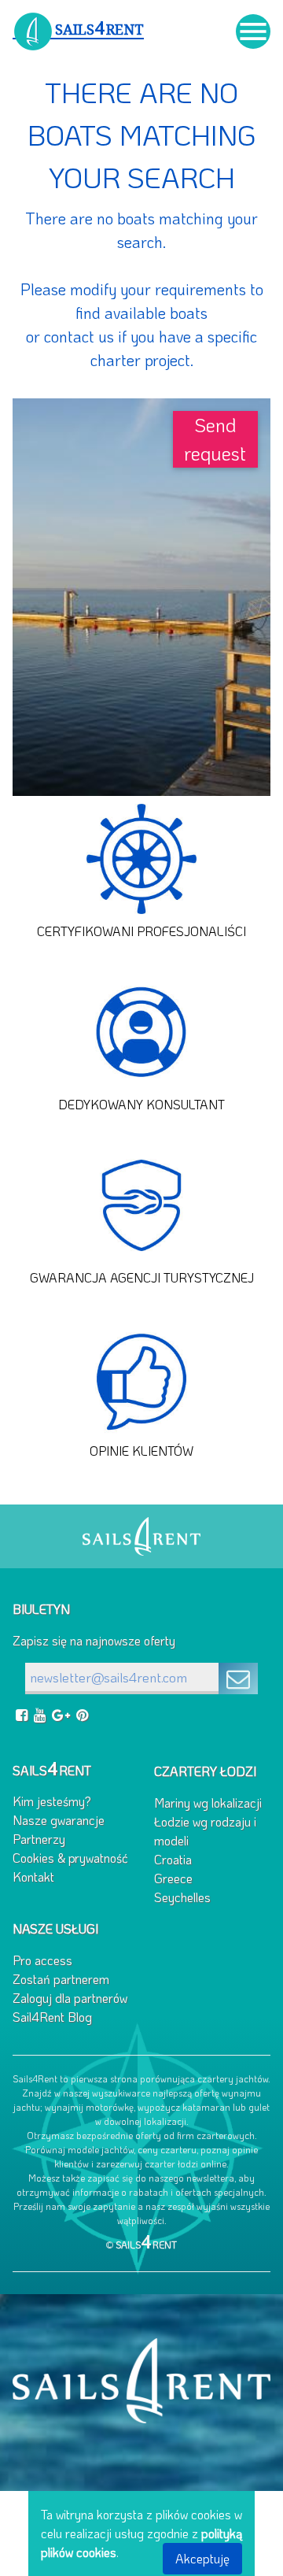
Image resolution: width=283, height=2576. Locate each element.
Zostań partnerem (61, 1979)
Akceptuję (202, 2558)
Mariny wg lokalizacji (208, 1802)
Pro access (42, 1960)
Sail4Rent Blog (52, 2017)
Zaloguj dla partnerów (70, 1998)
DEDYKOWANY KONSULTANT (141, 1104)
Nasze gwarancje (59, 1820)
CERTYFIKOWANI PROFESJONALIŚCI (141, 931)
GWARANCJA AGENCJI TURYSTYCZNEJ (142, 1277)
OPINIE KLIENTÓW (141, 1451)
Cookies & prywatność (70, 1858)
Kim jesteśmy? (52, 1801)
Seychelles (182, 1897)
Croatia (173, 1859)
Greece (173, 1878)
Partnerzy (39, 1839)
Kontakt (33, 1876)
